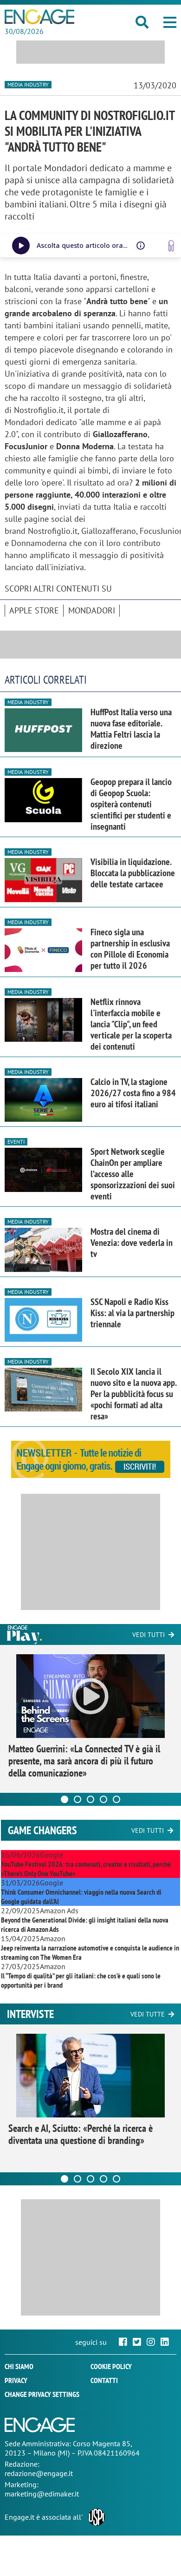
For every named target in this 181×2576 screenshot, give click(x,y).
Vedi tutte (148, 2014)
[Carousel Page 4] (103, 1799)
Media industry (28, 84)
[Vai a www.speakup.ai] (171, 246)
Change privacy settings (42, 2394)
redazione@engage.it (39, 2473)
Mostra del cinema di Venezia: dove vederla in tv (132, 1243)
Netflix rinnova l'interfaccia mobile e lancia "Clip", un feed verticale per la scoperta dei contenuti (131, 1024)
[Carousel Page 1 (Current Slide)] (65, 1799)
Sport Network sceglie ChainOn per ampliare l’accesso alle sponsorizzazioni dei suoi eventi (133, 1174)
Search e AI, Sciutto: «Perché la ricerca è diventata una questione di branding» (81, 2134)
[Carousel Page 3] (90, 1799)
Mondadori (92, 610)
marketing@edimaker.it (42, 2494)
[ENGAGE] (39, 17)
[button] (170, 22)
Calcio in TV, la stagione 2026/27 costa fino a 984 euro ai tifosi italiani (133, 1093)
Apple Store (34, 610)
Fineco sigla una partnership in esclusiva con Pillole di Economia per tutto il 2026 (130, 949)
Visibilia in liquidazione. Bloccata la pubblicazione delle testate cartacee (133, 873)
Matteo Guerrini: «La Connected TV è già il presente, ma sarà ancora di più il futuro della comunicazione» (84, 1761)
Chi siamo (19, 2366)
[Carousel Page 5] (116, 1799)
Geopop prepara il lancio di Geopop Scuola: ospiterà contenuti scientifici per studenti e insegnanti (131, 804)
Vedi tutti (149, 1635)
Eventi (16, 1142)
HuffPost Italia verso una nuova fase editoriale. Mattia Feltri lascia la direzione (131, 729)
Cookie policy (111, 2366)
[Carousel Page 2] (78, 1799)
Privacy (16, 2380)
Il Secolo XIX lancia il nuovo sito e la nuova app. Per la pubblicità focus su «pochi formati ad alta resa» (133, 1394)
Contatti (104, 2380)
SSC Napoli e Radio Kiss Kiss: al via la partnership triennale (133, 1313)
